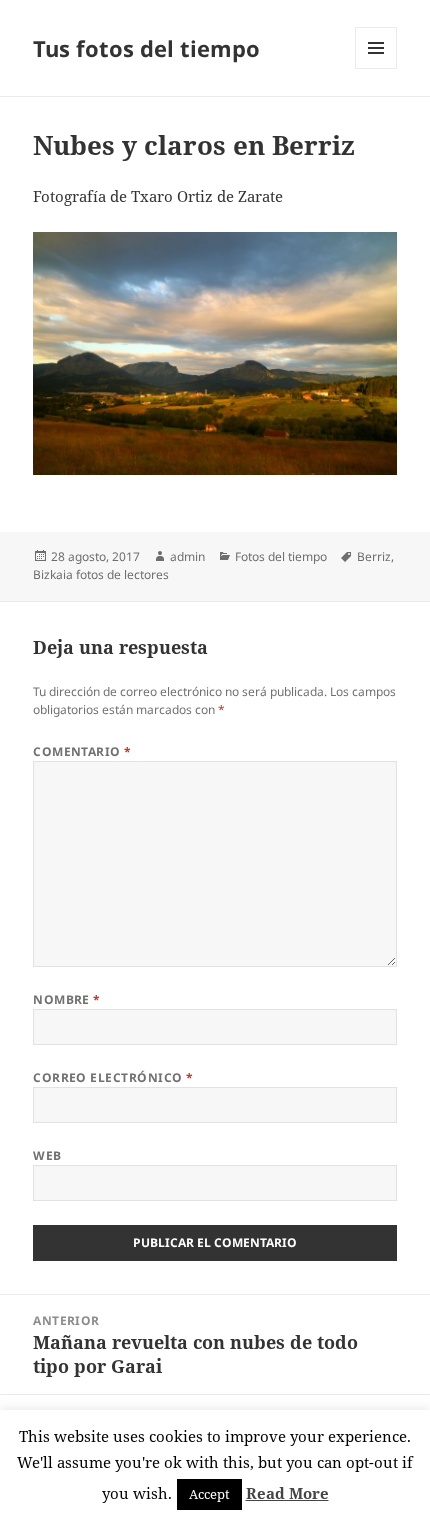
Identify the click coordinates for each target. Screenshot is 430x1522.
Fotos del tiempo (281, 556)
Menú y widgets (376, 68)
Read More (287, 1493)
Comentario (82, 751)
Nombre (67, 999)
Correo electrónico (113, 1077)
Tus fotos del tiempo (146, 48)
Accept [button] (209, 1494)
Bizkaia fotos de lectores (101, 574)
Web (47, 1155)
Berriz (374, 556)
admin (187, 556)
